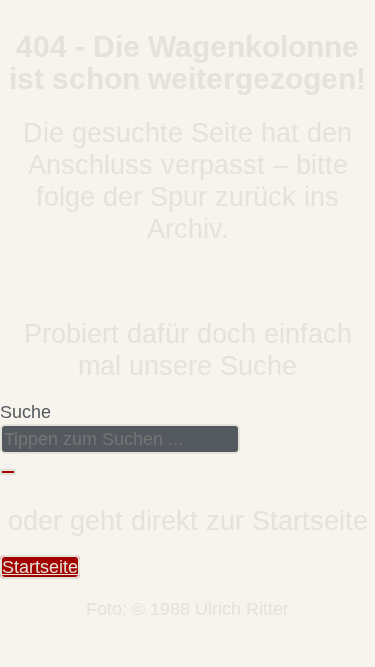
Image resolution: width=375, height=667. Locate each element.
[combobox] (120, 439)
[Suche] (8, 472)
